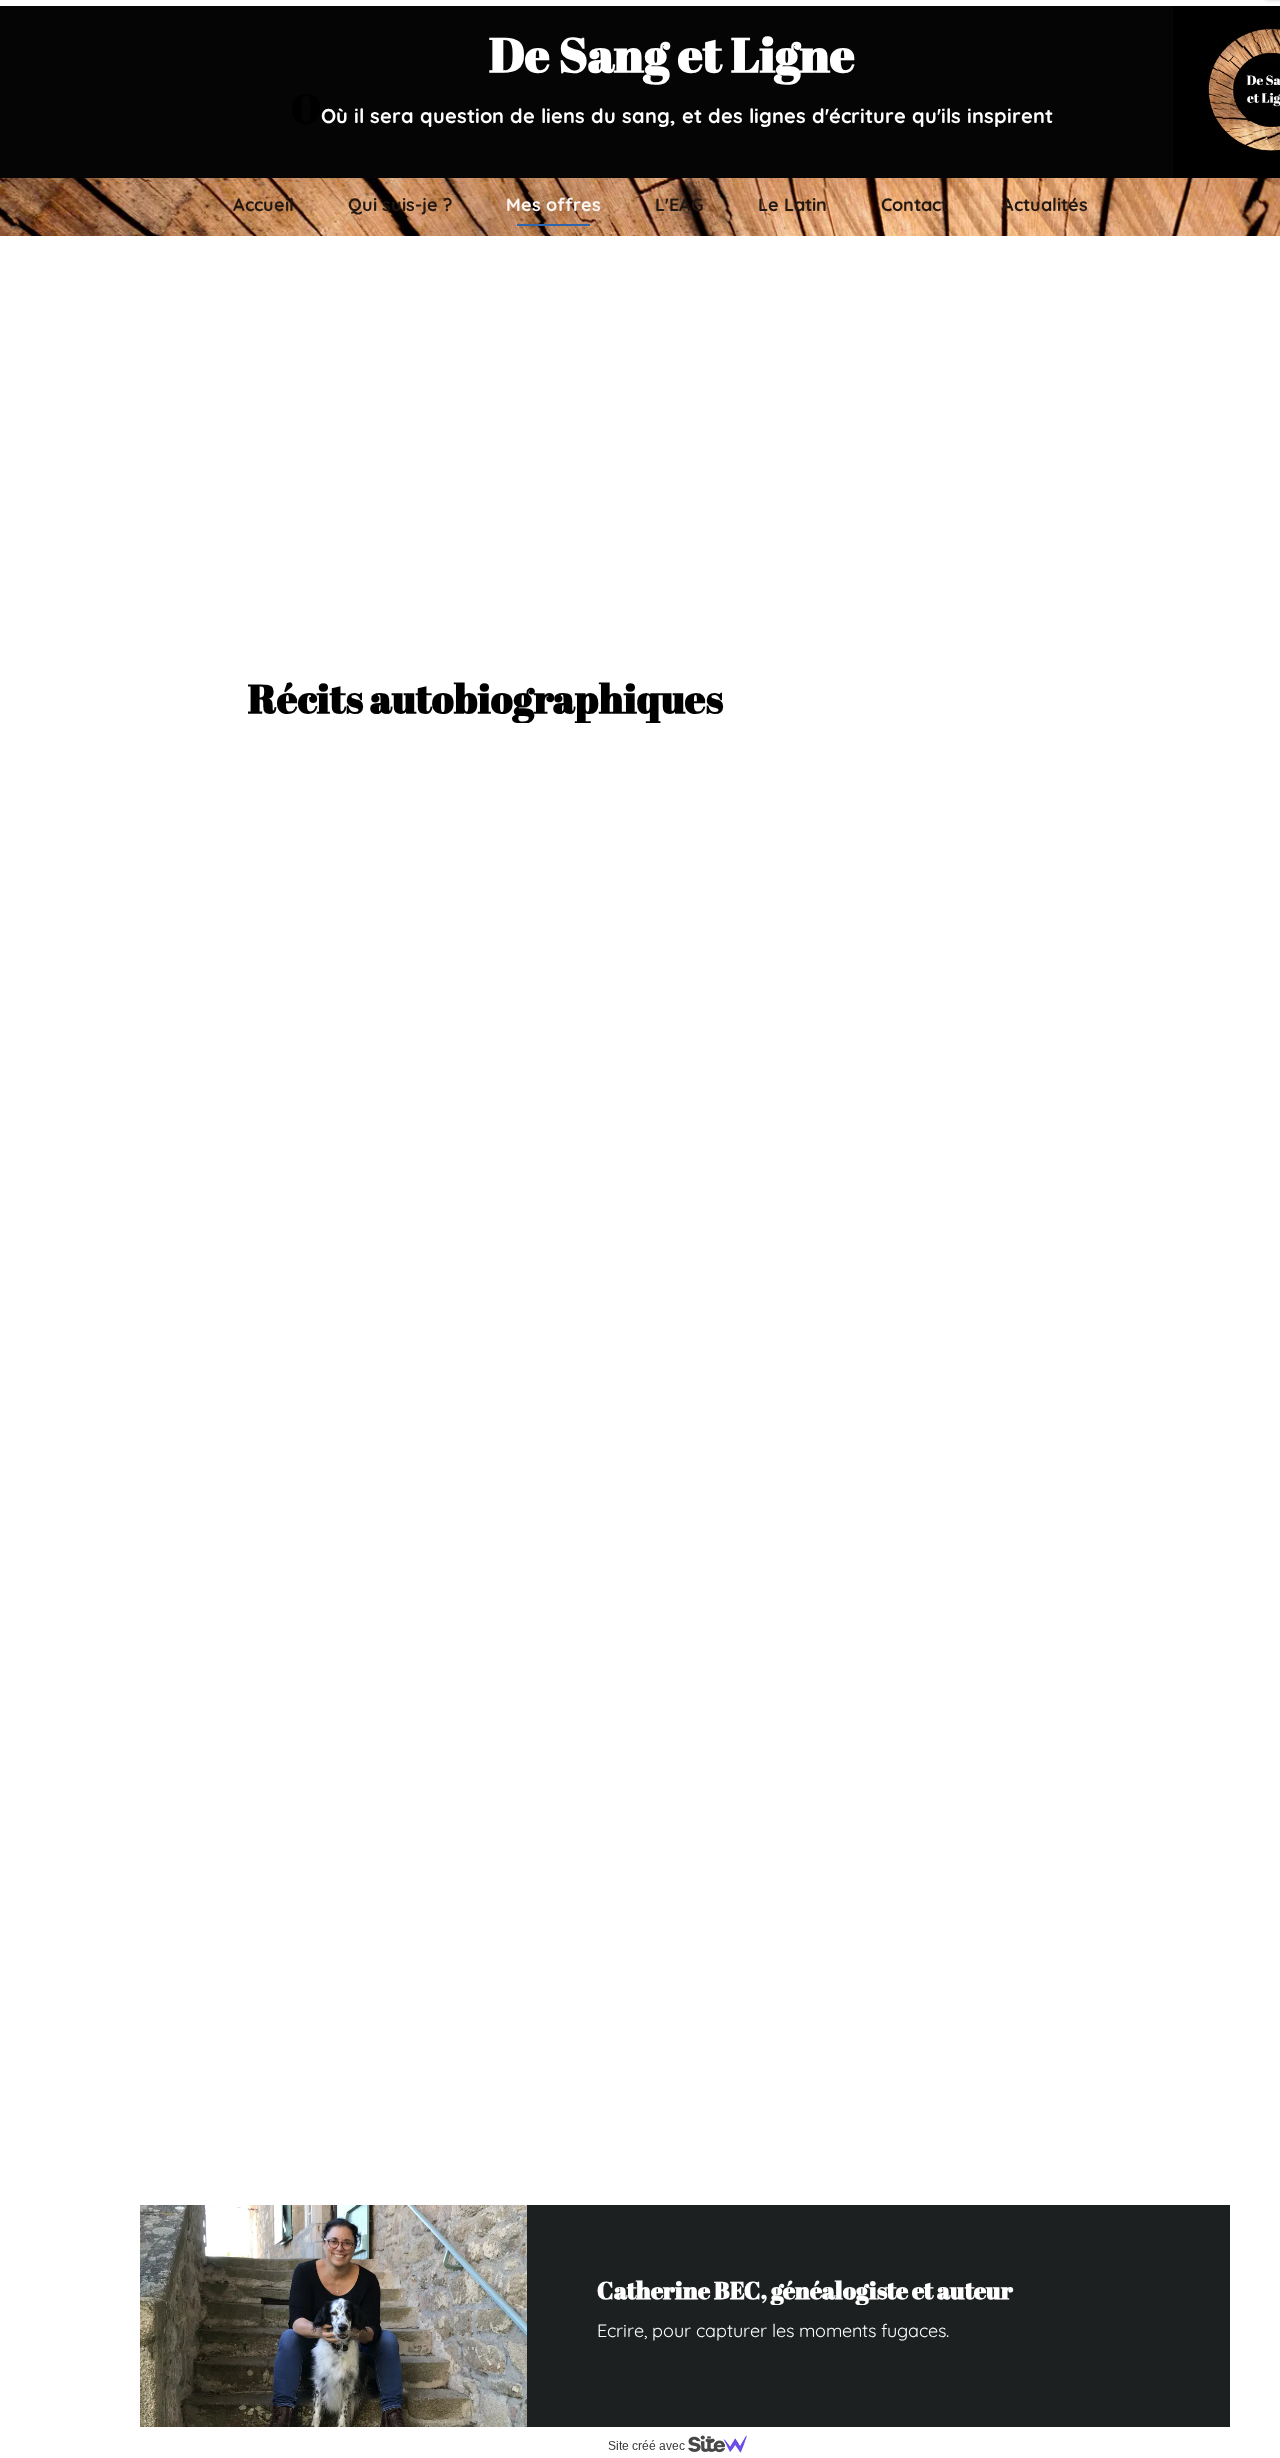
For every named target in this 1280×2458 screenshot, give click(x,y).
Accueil (263, 204)
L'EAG (679, 204)
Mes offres (553, 204)
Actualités (1045, 204)
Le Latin (792, 204)
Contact (914, 204)
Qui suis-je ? (400, 204)
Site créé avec (648, 2446)
